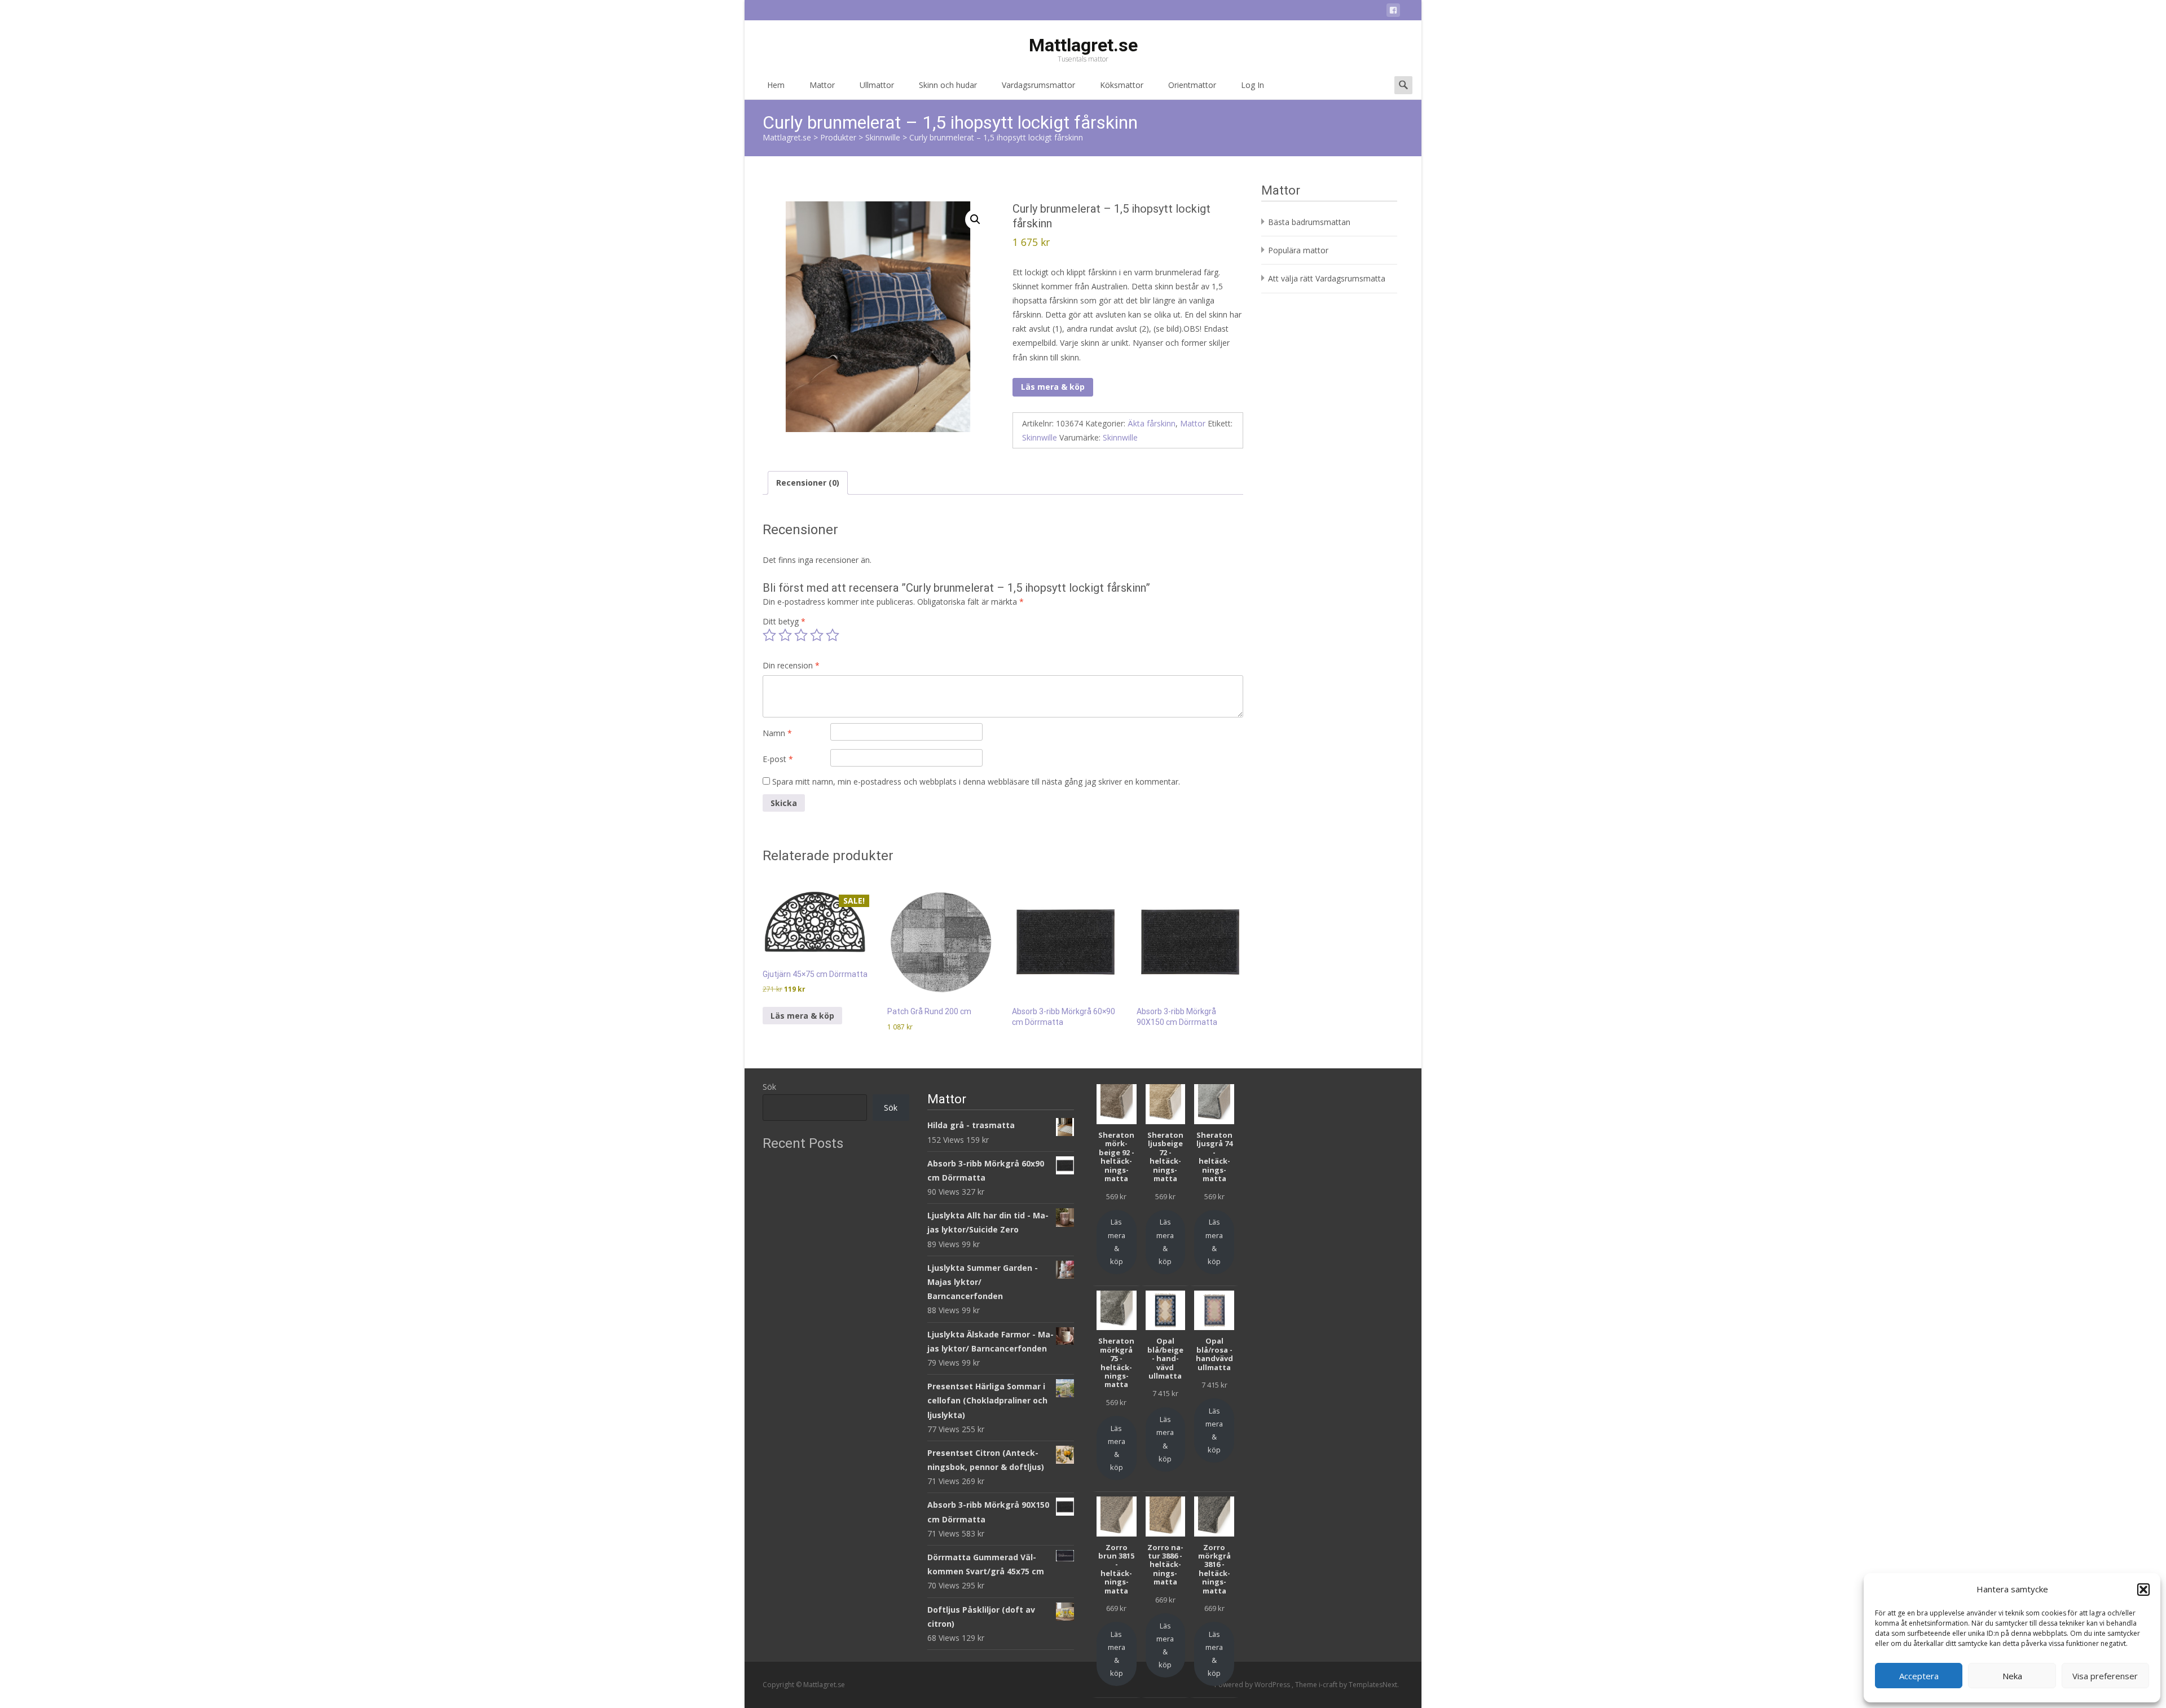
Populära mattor (1298, 250)
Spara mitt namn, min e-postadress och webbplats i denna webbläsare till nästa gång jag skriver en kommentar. (976, 782)
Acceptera (1919, 1676)
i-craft (1329, 1685)
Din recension (791, 665)
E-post (778, 759)
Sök (769, 1087)
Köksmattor (1122, 85)
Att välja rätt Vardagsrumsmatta (1327, 278)
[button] (2143, 1590)
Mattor (822, 85)
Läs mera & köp (1053, 387)
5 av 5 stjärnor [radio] (833, 635)
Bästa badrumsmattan (1309, 222)
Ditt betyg (784, 621)
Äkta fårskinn (1152, 423)
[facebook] (1393, 12)
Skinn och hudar (948, 85)
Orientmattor (1192, 85)
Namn (777, 733)
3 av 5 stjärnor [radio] (801, 635)
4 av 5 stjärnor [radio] (817, 635)
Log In (1253, 85)
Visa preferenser (2105, 1676)
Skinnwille (1040, 437)
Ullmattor (877, 85)
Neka (2012, 1676)
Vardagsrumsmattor (1038, 85)
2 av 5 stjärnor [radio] (785, 635)
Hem (776, 85)
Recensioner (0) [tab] (808, 483)
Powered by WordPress (1253, 1685)
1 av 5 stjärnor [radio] (769, 635)
